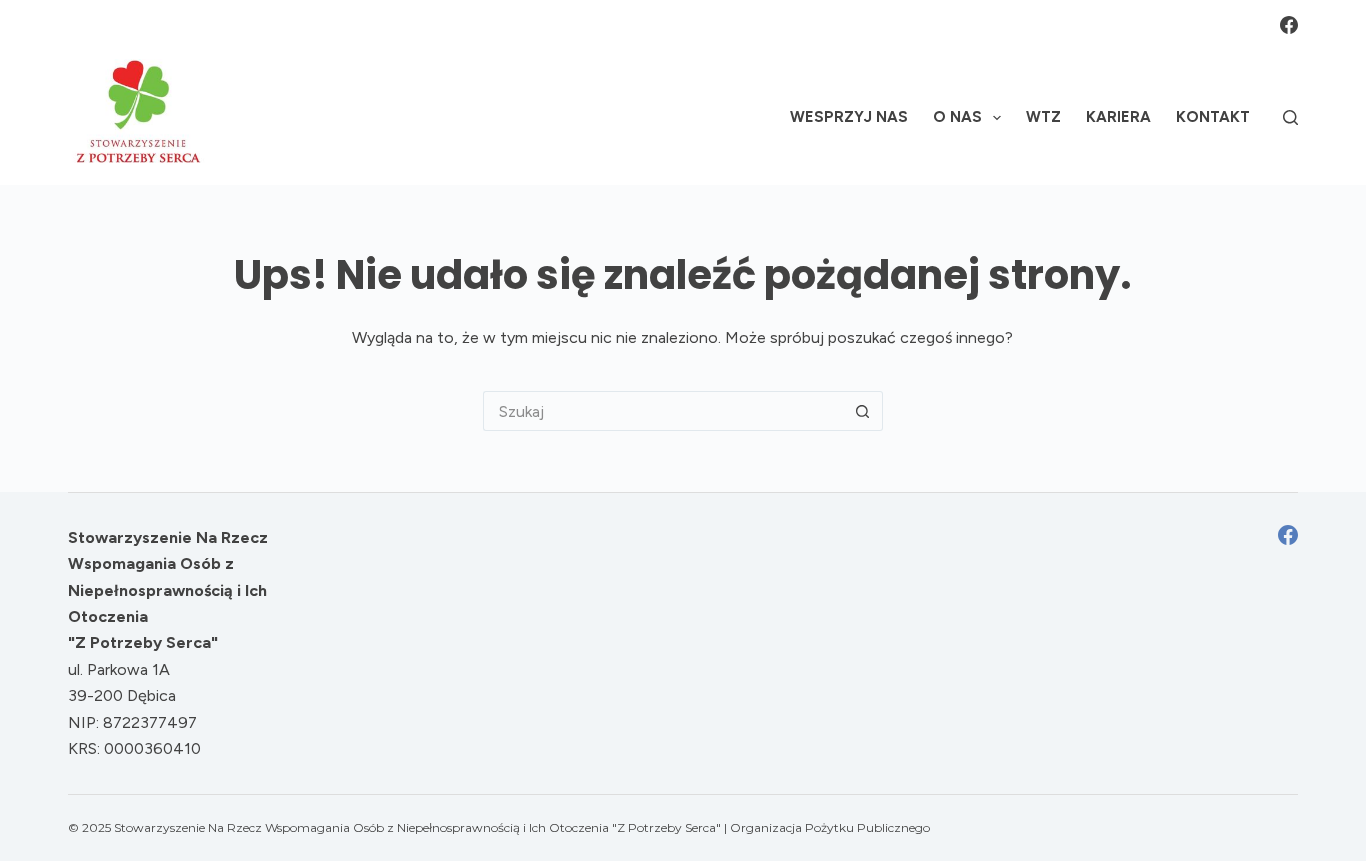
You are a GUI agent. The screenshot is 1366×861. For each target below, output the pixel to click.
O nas (957, 117)
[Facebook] (1289, 25)
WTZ (1043, 117)
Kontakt (1213, 117)
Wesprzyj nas (849, 117)
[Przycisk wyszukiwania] (863, 411)
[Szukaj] (1290, 117)
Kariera (1118, 117)
